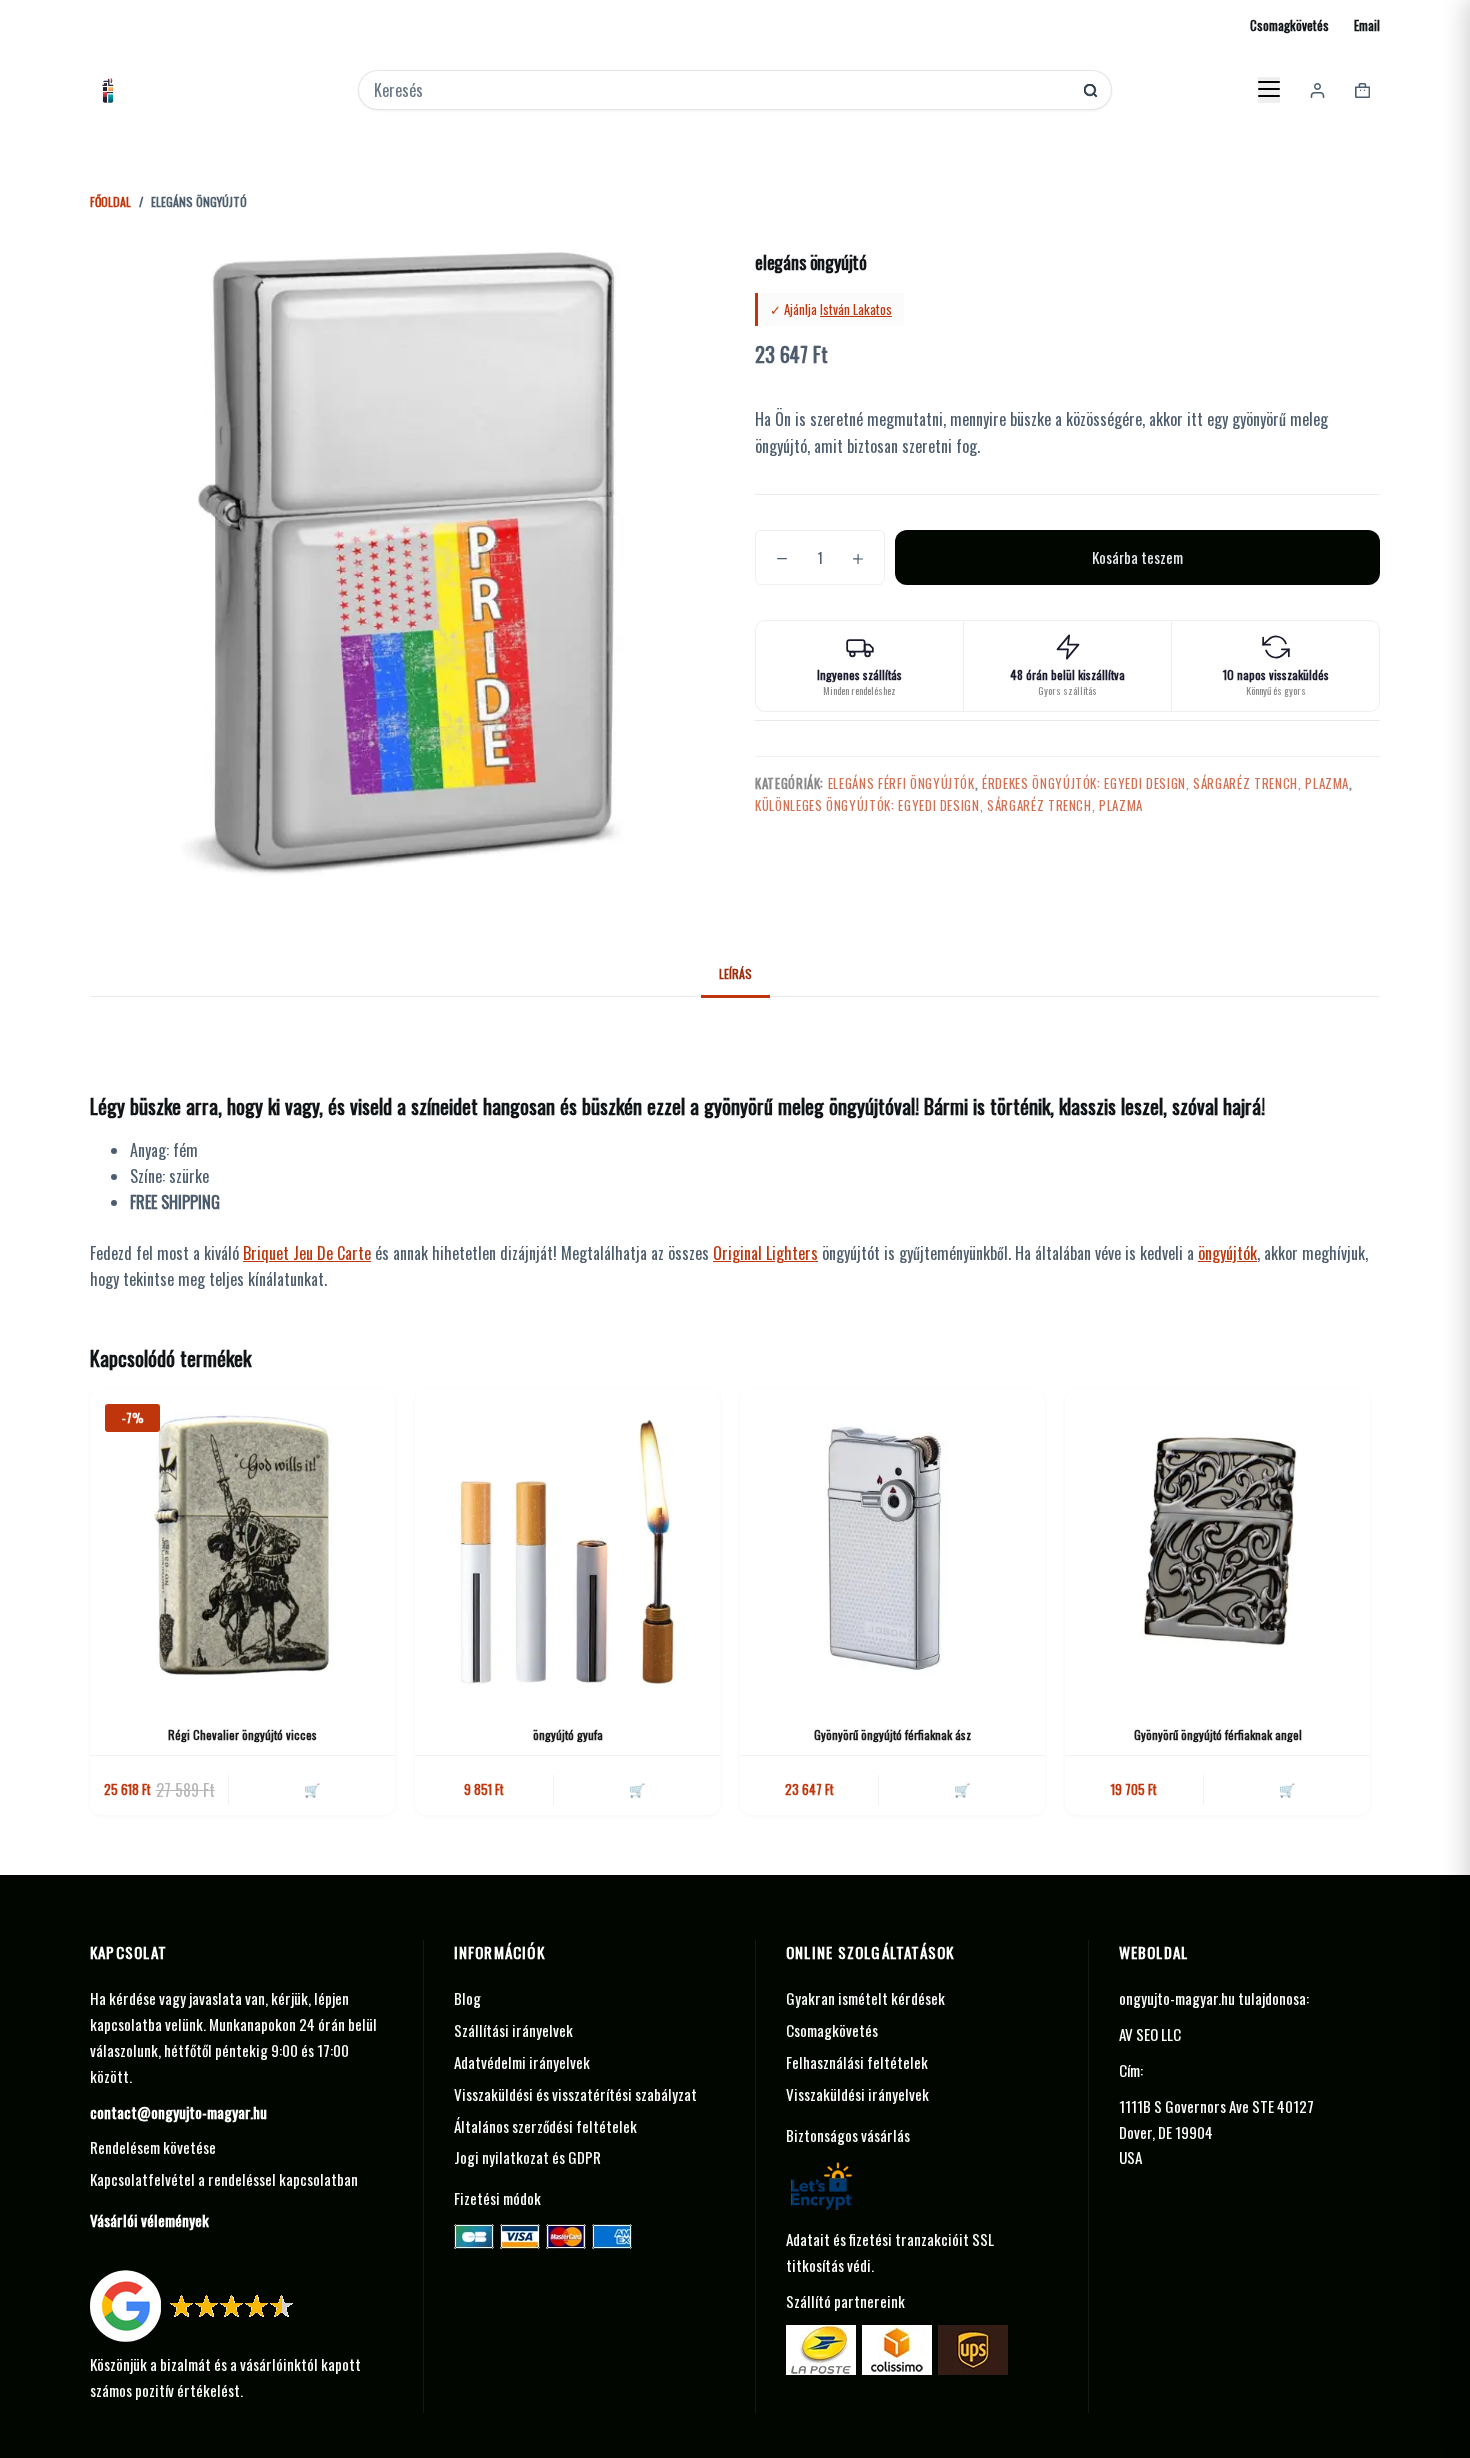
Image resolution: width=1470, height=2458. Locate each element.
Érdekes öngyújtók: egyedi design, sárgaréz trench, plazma (1165, 783)
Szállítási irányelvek (513, 2030)
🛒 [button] (312, 1789)
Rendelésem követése (153, 2147)
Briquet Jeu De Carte (307, 1253)
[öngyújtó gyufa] (567, 1541)
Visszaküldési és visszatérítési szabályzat (575, 2094)
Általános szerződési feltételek (545, 2126)
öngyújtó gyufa (568, 1734)
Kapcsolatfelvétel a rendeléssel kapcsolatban (224, 2179)
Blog (467, 1998)
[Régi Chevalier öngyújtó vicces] (242, 1541)
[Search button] (1090, 90)
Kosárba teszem (1137, 557)
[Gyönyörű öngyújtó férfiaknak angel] (1217, 1541)
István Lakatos (856, 309)
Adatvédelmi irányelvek (522, 2062)
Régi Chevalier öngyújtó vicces (242, 1734)
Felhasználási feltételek (857, 2062)
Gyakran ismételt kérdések (865, 1998)
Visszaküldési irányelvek (857, 2094)
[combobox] (721, 90)
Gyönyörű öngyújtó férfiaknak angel (1218, 1734)
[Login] (1317, 90)
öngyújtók (1227, 1253)
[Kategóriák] (1269, 90)
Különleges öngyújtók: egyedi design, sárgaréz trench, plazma (949, 805)
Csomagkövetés (1289, 25)
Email (1367, 25)
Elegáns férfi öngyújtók (901, 783)
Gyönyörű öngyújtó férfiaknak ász (892, 1734)
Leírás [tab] (735, 973)
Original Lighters (765, 1253)
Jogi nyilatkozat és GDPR (527, 2157)
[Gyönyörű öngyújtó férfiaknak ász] (892, 1541)
